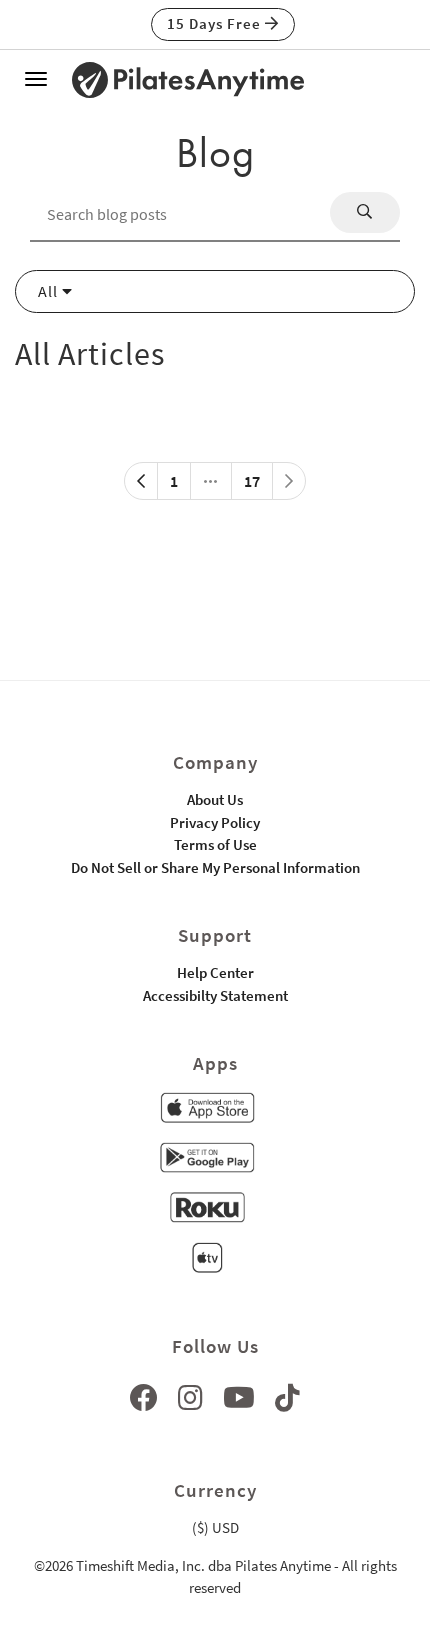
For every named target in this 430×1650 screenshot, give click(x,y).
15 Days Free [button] (216, 23)
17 (252, 481)
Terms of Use (215, 844)
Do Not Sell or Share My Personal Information (215, 867)
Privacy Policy (215, 822)
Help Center (215, 972)
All (50, 291)
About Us (215, 799)
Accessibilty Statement (215, 995)
